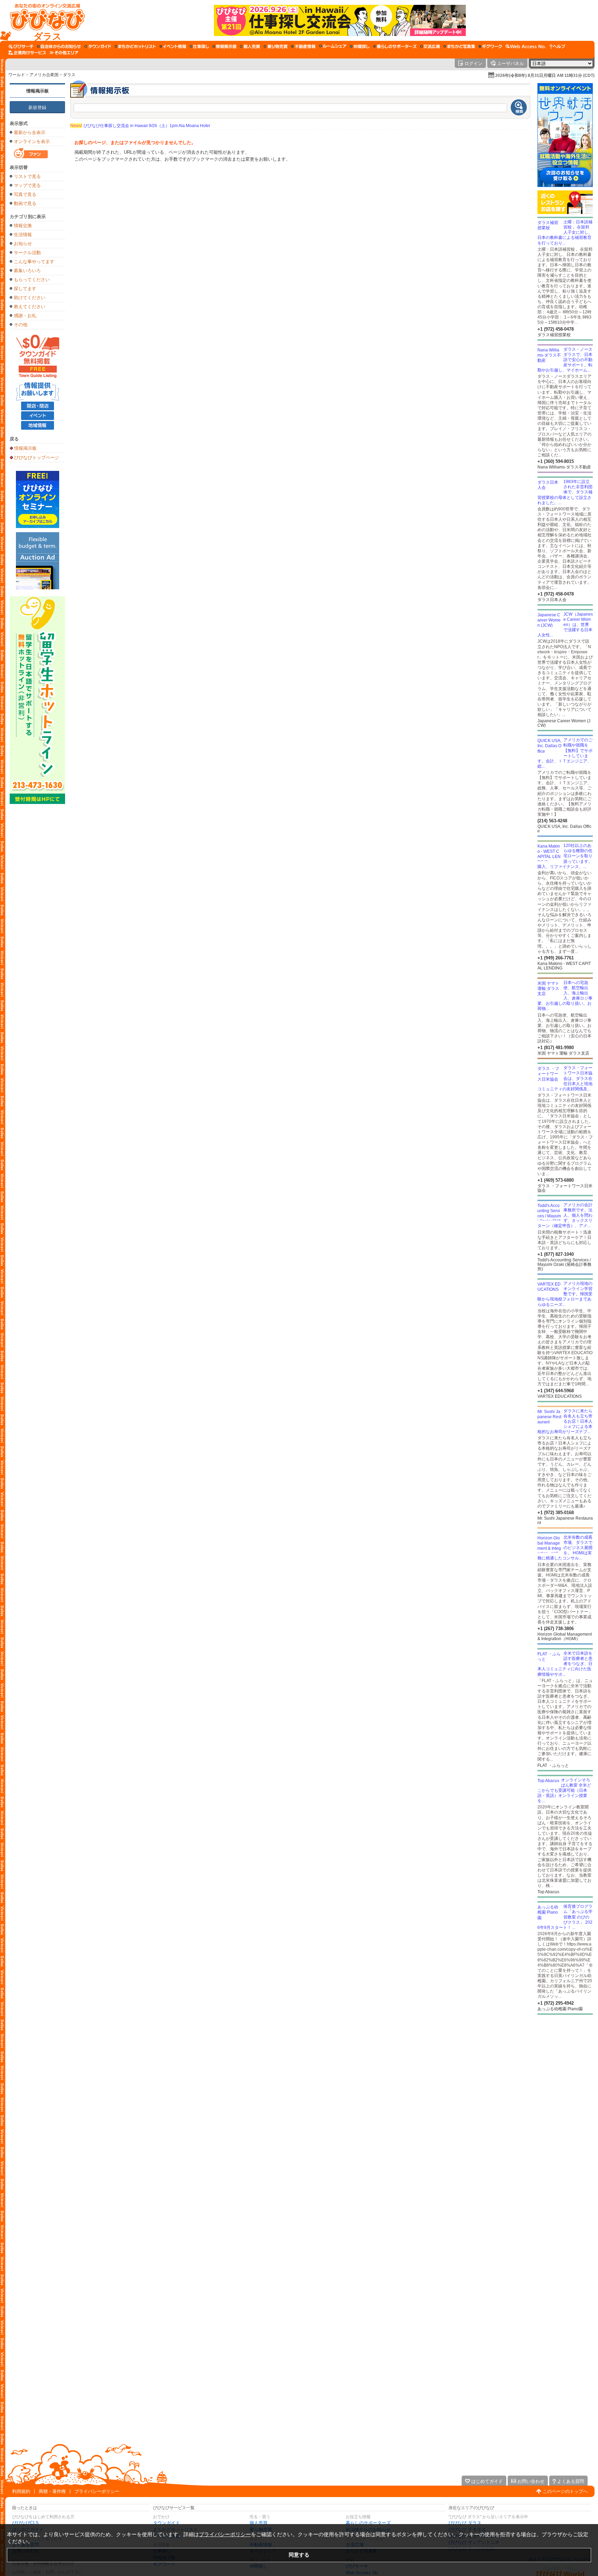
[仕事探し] (199, 46)
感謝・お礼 (25, 316)
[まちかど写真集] (459, 46)
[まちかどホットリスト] (135, 46)
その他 (21, 325)
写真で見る (25, 194)
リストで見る (27, 176)
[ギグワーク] (490, 46)
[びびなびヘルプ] (558, 46)
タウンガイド (166, 2523)
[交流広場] (430, 46)
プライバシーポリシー (97, 2491)
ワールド (17, 75)
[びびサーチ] (21, 46)
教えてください (30, 307)
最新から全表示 (30, 132)
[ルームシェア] (333, 46)
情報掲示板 (38, 91)
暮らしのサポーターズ (368, 2523)
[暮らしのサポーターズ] (395, 46)
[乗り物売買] (276, 46)
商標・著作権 (52, 2491)
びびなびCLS (25, 2523)
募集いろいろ (27, 271)
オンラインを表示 (32, 141)
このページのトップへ (565, 2491)
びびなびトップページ (37, 457)
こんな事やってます (34, 262)
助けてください (30, 298)
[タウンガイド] (98, 46)
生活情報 (23, 235)
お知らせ (23, 244)
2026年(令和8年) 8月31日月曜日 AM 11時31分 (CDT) (545, 75)
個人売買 (259, 2523)
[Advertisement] (565, 2070)
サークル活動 (27, 253)
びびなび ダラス (465, 2523)
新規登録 (37, 108)
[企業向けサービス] (27, 53)
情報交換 (23, 226)
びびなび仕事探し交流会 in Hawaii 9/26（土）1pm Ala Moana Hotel (140, 126)
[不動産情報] (303, 46)
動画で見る (25, 203)
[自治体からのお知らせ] (59, 46)
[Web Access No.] (526, 46)
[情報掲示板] (224, 46)
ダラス (69, 75)
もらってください (32, 280)
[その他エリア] (64, 53)
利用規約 (21, 2491)
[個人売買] (250, 46)
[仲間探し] (360, 46)
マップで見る (27, 185)
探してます (25, 289)
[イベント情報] (173, 46)
